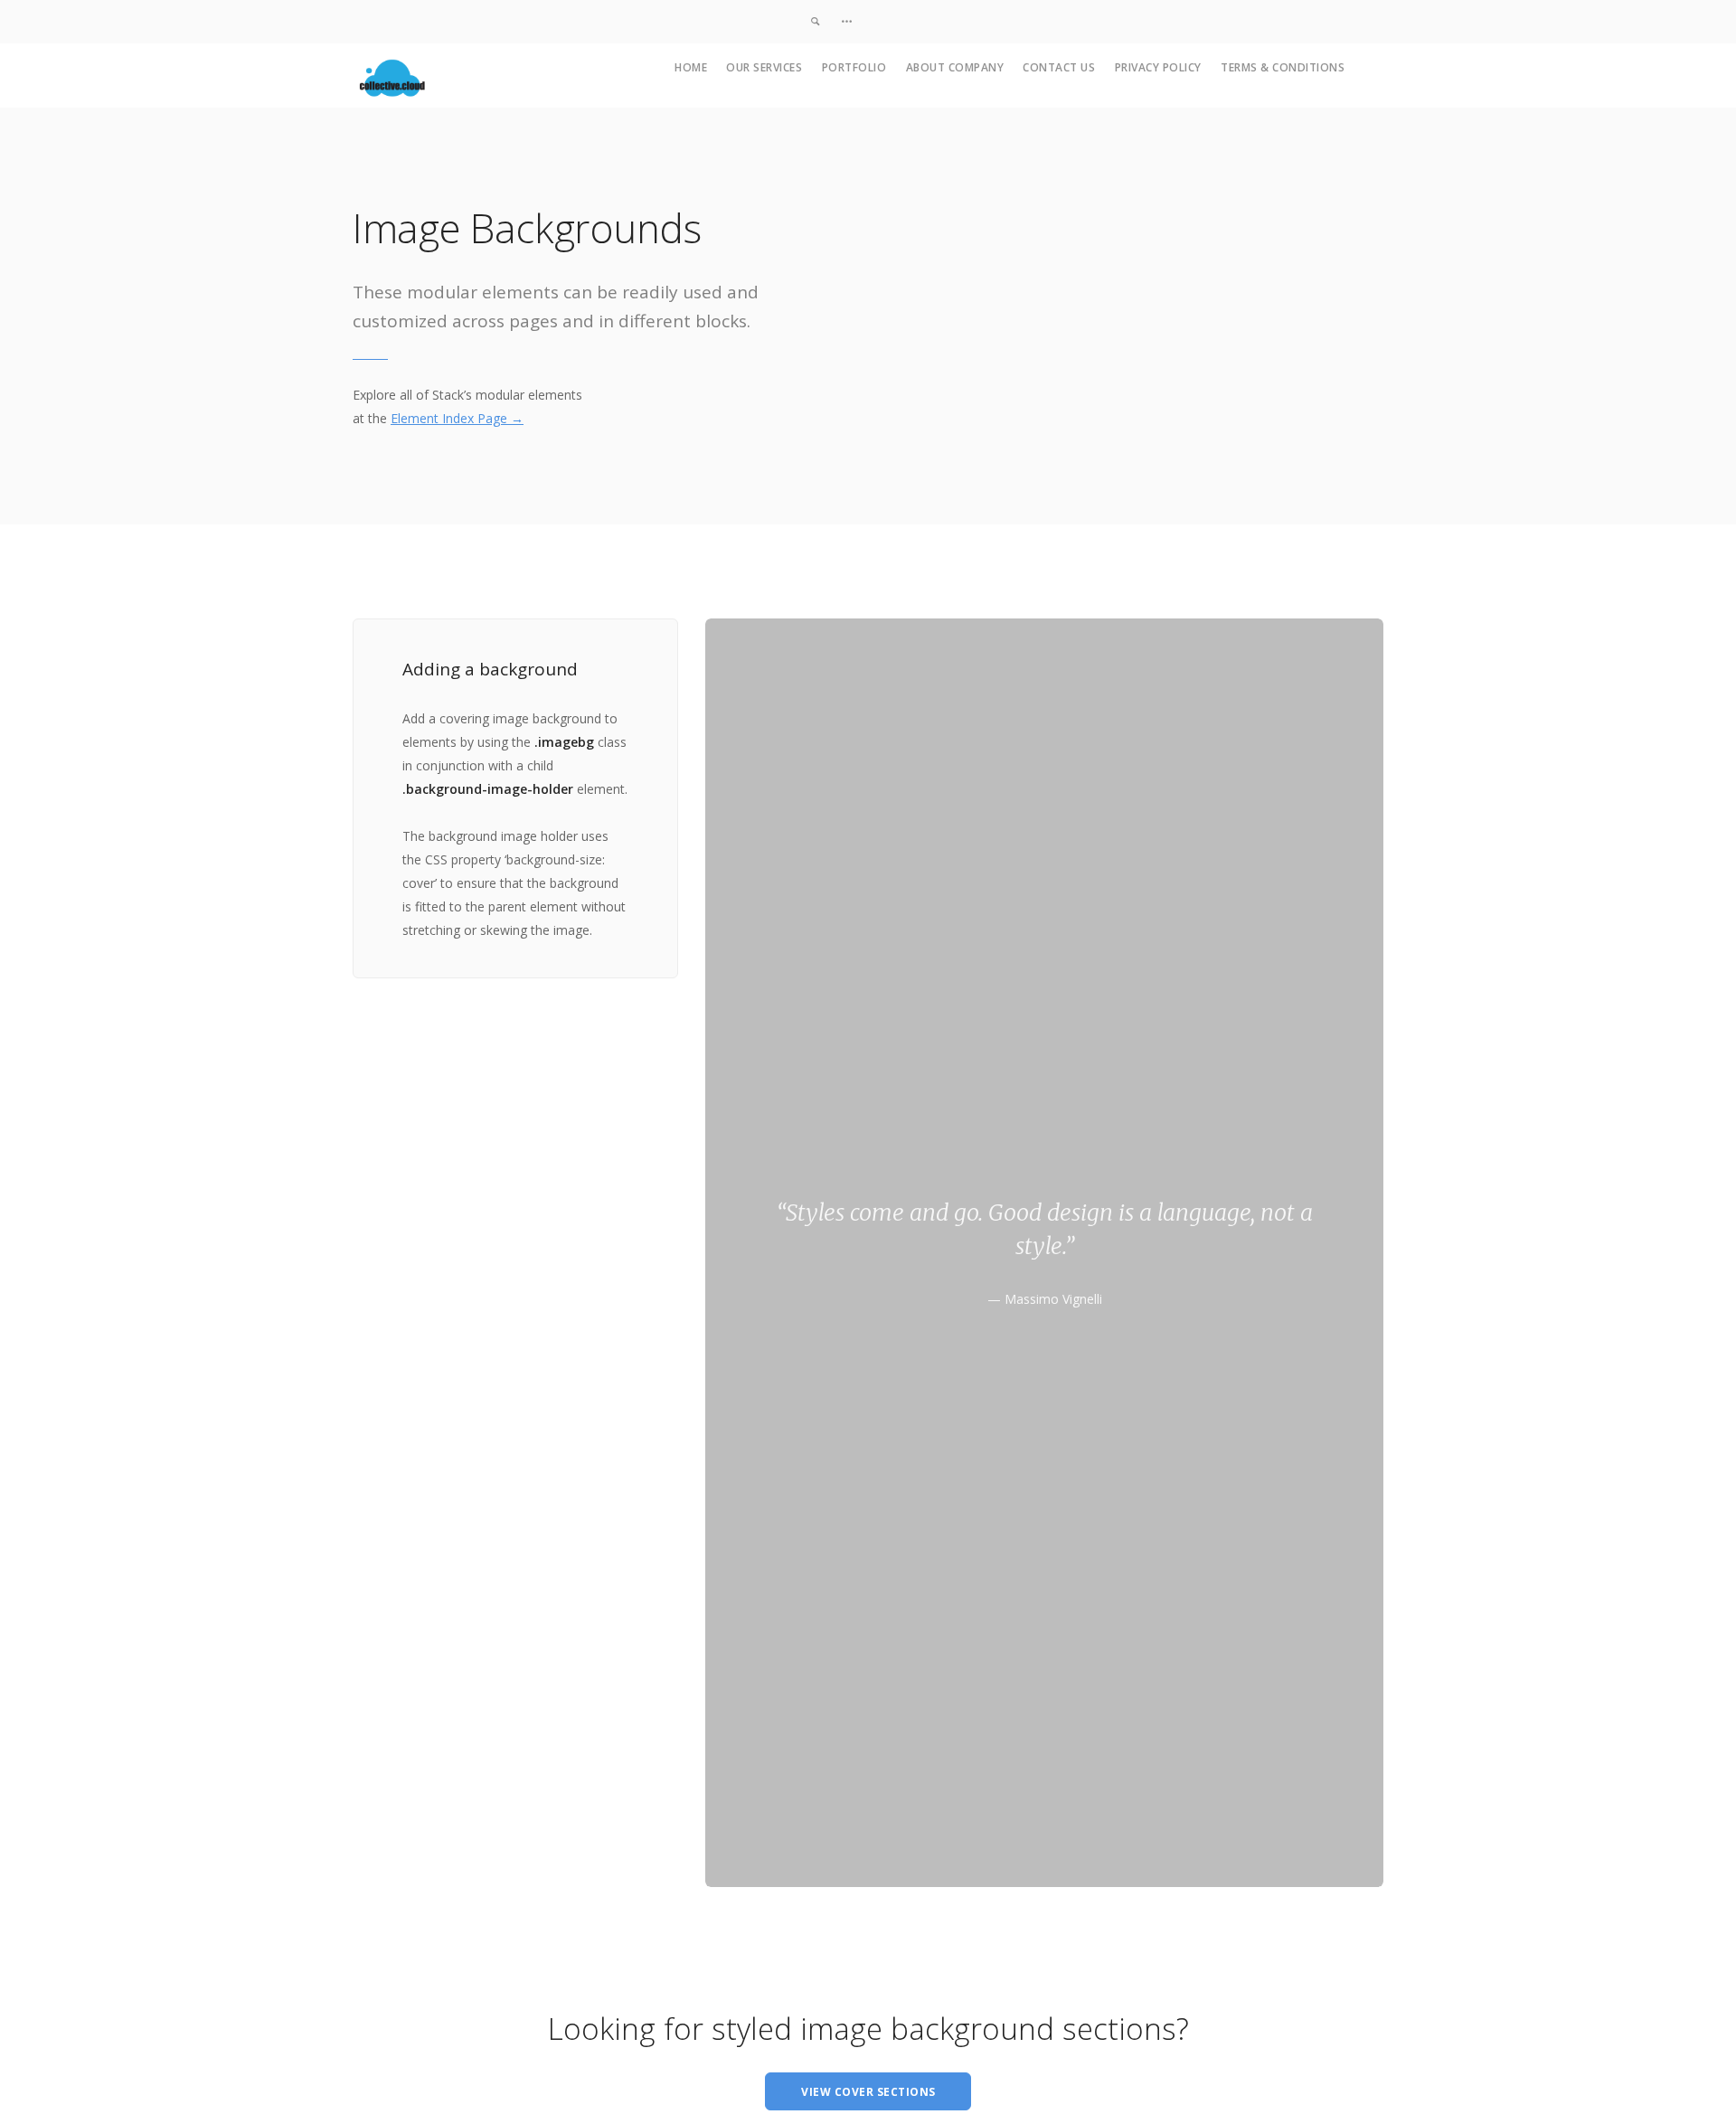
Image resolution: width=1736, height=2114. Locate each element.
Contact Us (1059, 67)
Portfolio (854, 67)
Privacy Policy (1158, 67)
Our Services (764, 67)
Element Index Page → (457, 418)
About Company (955, 67)
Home (691, 67)
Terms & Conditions (1283, 67)
